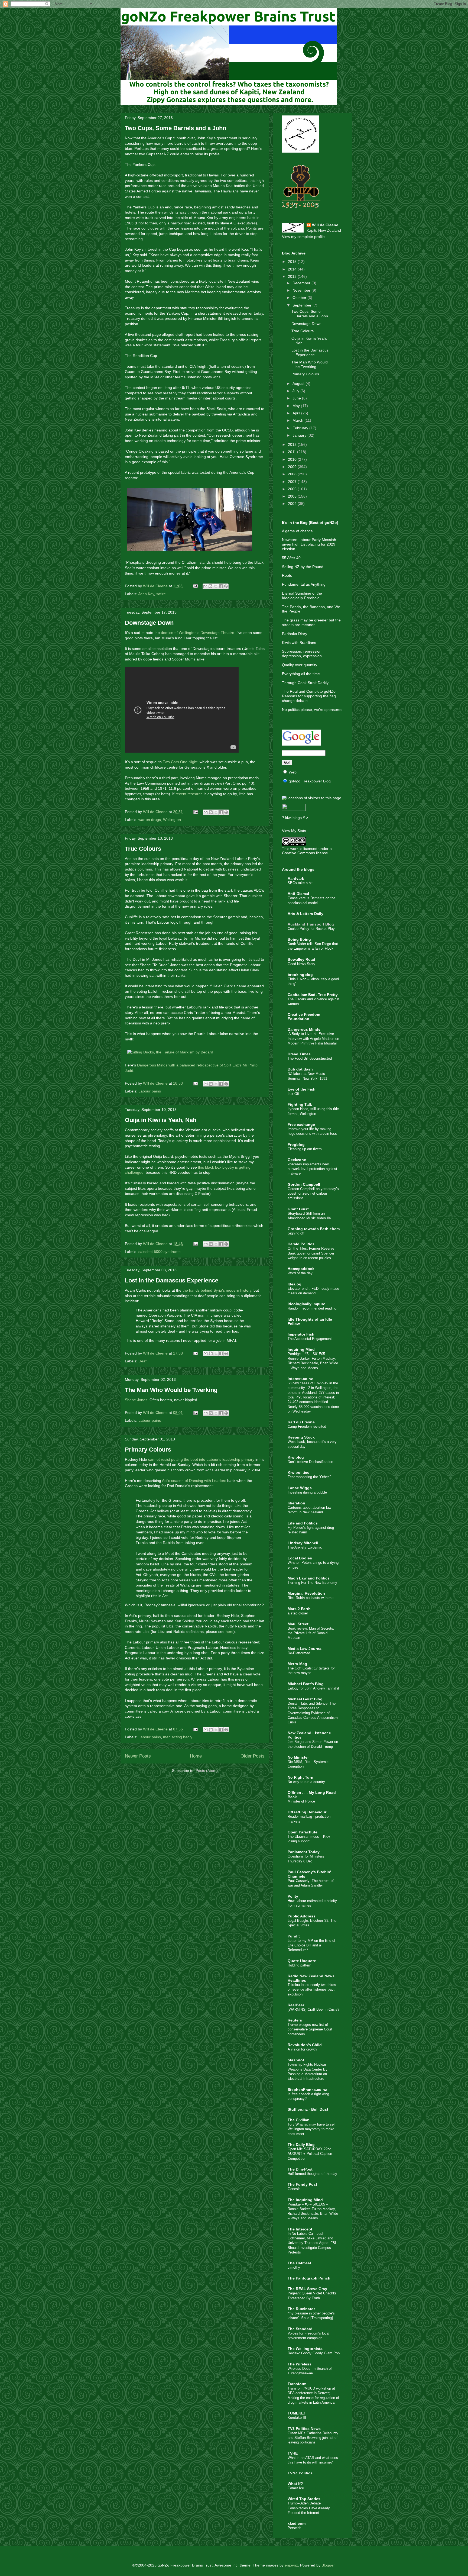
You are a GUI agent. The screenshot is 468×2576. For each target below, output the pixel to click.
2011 (292, 452)
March (298, 420)
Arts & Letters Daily (305, 914)
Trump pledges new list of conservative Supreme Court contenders (310, 2029)
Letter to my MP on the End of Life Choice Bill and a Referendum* (311, 1945)
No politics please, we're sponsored (312, 710)
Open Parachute (303, 1832)
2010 (293, 459)
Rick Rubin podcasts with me (311, 1598)
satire (161, 594)
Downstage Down (149, 623)
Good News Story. (302, 964)
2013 (293, 276)
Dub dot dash (300, 1069)
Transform (297, 2384)
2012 (293, 444)
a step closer (298, 1613)
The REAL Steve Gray (307, 2289)
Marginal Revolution (306, 1593)
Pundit (294, 1936)
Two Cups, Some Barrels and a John (175, 128)
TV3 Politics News (304, 2429)
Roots (287, 575)
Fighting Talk (300, 1104)
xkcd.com (297, 2523)
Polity (293, 1896)
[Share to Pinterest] (226, 586)
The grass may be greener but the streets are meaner (311, 622)
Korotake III (297, 2418)
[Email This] (205, 586)
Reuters (295, 2020)
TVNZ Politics (300, 2473)
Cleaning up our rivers (305, 1149)
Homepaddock (301, 1269)
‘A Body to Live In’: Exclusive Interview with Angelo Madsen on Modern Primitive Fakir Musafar (313, 1039)
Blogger (328, 2565)
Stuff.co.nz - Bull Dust (308, 2109)
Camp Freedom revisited (307, 1426)
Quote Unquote (302, 1961)
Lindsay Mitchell (303, 1543)
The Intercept (300, 2229)
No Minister (298, 1757)
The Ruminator (301, 2309)
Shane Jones (136, 1400)
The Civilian (299, 2120)
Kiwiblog (296, 1457)
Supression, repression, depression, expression (302, 654)
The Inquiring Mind (305, 2200)
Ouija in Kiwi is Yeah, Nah (161, 1120)
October (300, 298)
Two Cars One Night (180, 762)
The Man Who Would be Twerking (171, 1390)
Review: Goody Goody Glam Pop (314, 2353)
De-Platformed (299, 1653)
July (296, 391)
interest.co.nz (300, 1379)
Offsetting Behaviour (307, 1812)
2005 (293, 496)
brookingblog (300, 975)
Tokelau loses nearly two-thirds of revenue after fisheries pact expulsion (312, 1990)
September (303, 305)
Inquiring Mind (301, 1349)
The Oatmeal (299, 2263)
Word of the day (300, 1273)
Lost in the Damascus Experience (172, 1280)
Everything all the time (301, 674)
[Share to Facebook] (221, 586)
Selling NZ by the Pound (303, 567)
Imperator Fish (301, 1334)
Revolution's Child (305, 2045)
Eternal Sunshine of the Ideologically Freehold (302, 596)
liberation (296, 1503)
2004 (293, 504)
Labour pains (150, 1091)
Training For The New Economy (312, 1583)
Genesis (294, 2189)
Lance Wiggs (300, 1488)
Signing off (296, 1233)
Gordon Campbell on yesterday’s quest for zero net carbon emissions (313, 1194)
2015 (293, 262)
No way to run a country (306, 1782)
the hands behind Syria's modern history (217, 1290)
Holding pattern (299, 1965)
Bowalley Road (301, 959)
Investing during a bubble (307, 1492)
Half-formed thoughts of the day (312, 2174)
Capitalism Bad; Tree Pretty (313, 995)
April (297, 413)
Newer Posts (138, 1756)
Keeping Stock (301, 1437)
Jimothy (294, 2267)
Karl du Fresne (301, 1422)
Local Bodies (300, 1558)
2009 (293, 467)
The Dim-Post (300, 2169)
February (301, 428)
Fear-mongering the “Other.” (309, 1477)
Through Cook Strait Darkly (305, 683)
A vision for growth (302, 2049)
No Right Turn (300, 1777)
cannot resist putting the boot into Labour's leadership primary (201, 1459)
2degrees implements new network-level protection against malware (312, 1169)
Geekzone (297, 1160)
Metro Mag (297, 1664)
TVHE (293, 2453)
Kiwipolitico (299, 1472)
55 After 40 (291, 558)
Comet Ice (296, 2488)
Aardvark (296, 878)
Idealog (295, 1284)
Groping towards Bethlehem (314, 1229)
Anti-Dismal (298, 894)
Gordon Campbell (304, 1184)
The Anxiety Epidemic (305, 1547)
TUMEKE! (296, 2413)
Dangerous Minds (304, 1029)
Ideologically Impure (306, 1304)
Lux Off (293, 1094)
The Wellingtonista (305, 2349)
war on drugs (150, 820)
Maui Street (298, 1624)
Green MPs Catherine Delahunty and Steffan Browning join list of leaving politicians (313, 2438)
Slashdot (296, 2060)
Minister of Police (301, 1801)
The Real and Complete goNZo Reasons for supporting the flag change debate (309, 696)
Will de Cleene (325, 225)
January (300, 435)
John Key (146, 594)
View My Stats (294, 831)
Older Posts (253, 1756)
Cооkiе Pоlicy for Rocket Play (311, 929)
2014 (293, 269)
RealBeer (296, 2005)
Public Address (302, 1916)
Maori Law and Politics (309, 1578)
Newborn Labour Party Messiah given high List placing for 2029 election (309, 544)
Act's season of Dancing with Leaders (194, 1481)
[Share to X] (216, 586)
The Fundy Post (302, 2184)
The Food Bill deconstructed (310, 1058)
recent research (189, 794)
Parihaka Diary (295, 634)
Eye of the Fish (302, 1089)
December (302, 283)
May (297, 406)
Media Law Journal (305, 1649)
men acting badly (178, 1737)
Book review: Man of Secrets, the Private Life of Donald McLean (311, 1633)
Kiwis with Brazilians (299, 643)
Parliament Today (304, 1852)
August (299, 383)
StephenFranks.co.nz (307, 2090)
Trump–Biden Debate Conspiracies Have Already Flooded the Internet (309, 2508)
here (230, 1632)
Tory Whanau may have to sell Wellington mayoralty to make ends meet (311, 2129)
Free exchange (301, 1124)
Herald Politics (301, 1244)
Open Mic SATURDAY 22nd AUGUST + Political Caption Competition (310, 2154)
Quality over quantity (300, 665)
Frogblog (296, 1144)
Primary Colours (148, 1450)
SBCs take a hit (300, 883)
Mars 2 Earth (299, 1609)
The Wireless (300, 2364)
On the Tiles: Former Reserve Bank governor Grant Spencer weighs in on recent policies (311, 1253)
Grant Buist (298, 1209)
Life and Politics (303, 1523)
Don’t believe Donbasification (310, 1462)
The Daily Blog (301, 2145)
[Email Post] (195, 586)
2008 (293, 474)
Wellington (172, 820)
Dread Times (299, 1054)
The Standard (300, 2329)
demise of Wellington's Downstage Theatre (198, 633)
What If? (295, 2484)
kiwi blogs (293, 818)
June (297, 398)
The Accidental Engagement (310, 1339)
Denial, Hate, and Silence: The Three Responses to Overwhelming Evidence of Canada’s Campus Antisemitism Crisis (313, 1713)
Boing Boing (299, 939)
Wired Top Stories (304, 2499)
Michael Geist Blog (305, 1699)
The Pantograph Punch (309, 2278)
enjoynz (291, 2565)
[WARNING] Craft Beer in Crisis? (313, 2009)
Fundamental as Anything (304, 584)
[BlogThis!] (210, 586)
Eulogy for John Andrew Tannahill (314, 1688)
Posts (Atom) (207, 1771)
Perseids (295, 2528)
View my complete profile (303, 237)
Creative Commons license (305, 853)
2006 (293, 489)
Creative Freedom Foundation (304, 1017)
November (302, 290)
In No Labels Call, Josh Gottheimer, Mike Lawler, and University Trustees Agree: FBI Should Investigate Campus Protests (312, 2243)
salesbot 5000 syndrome (160, 1252)
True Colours (143, 849)
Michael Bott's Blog (306, 1684)
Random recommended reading (312, 1308)
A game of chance (297, 531)
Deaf (142, 1361)
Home (196, 1756)
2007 (293, 482)
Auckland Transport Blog (311, 924)
